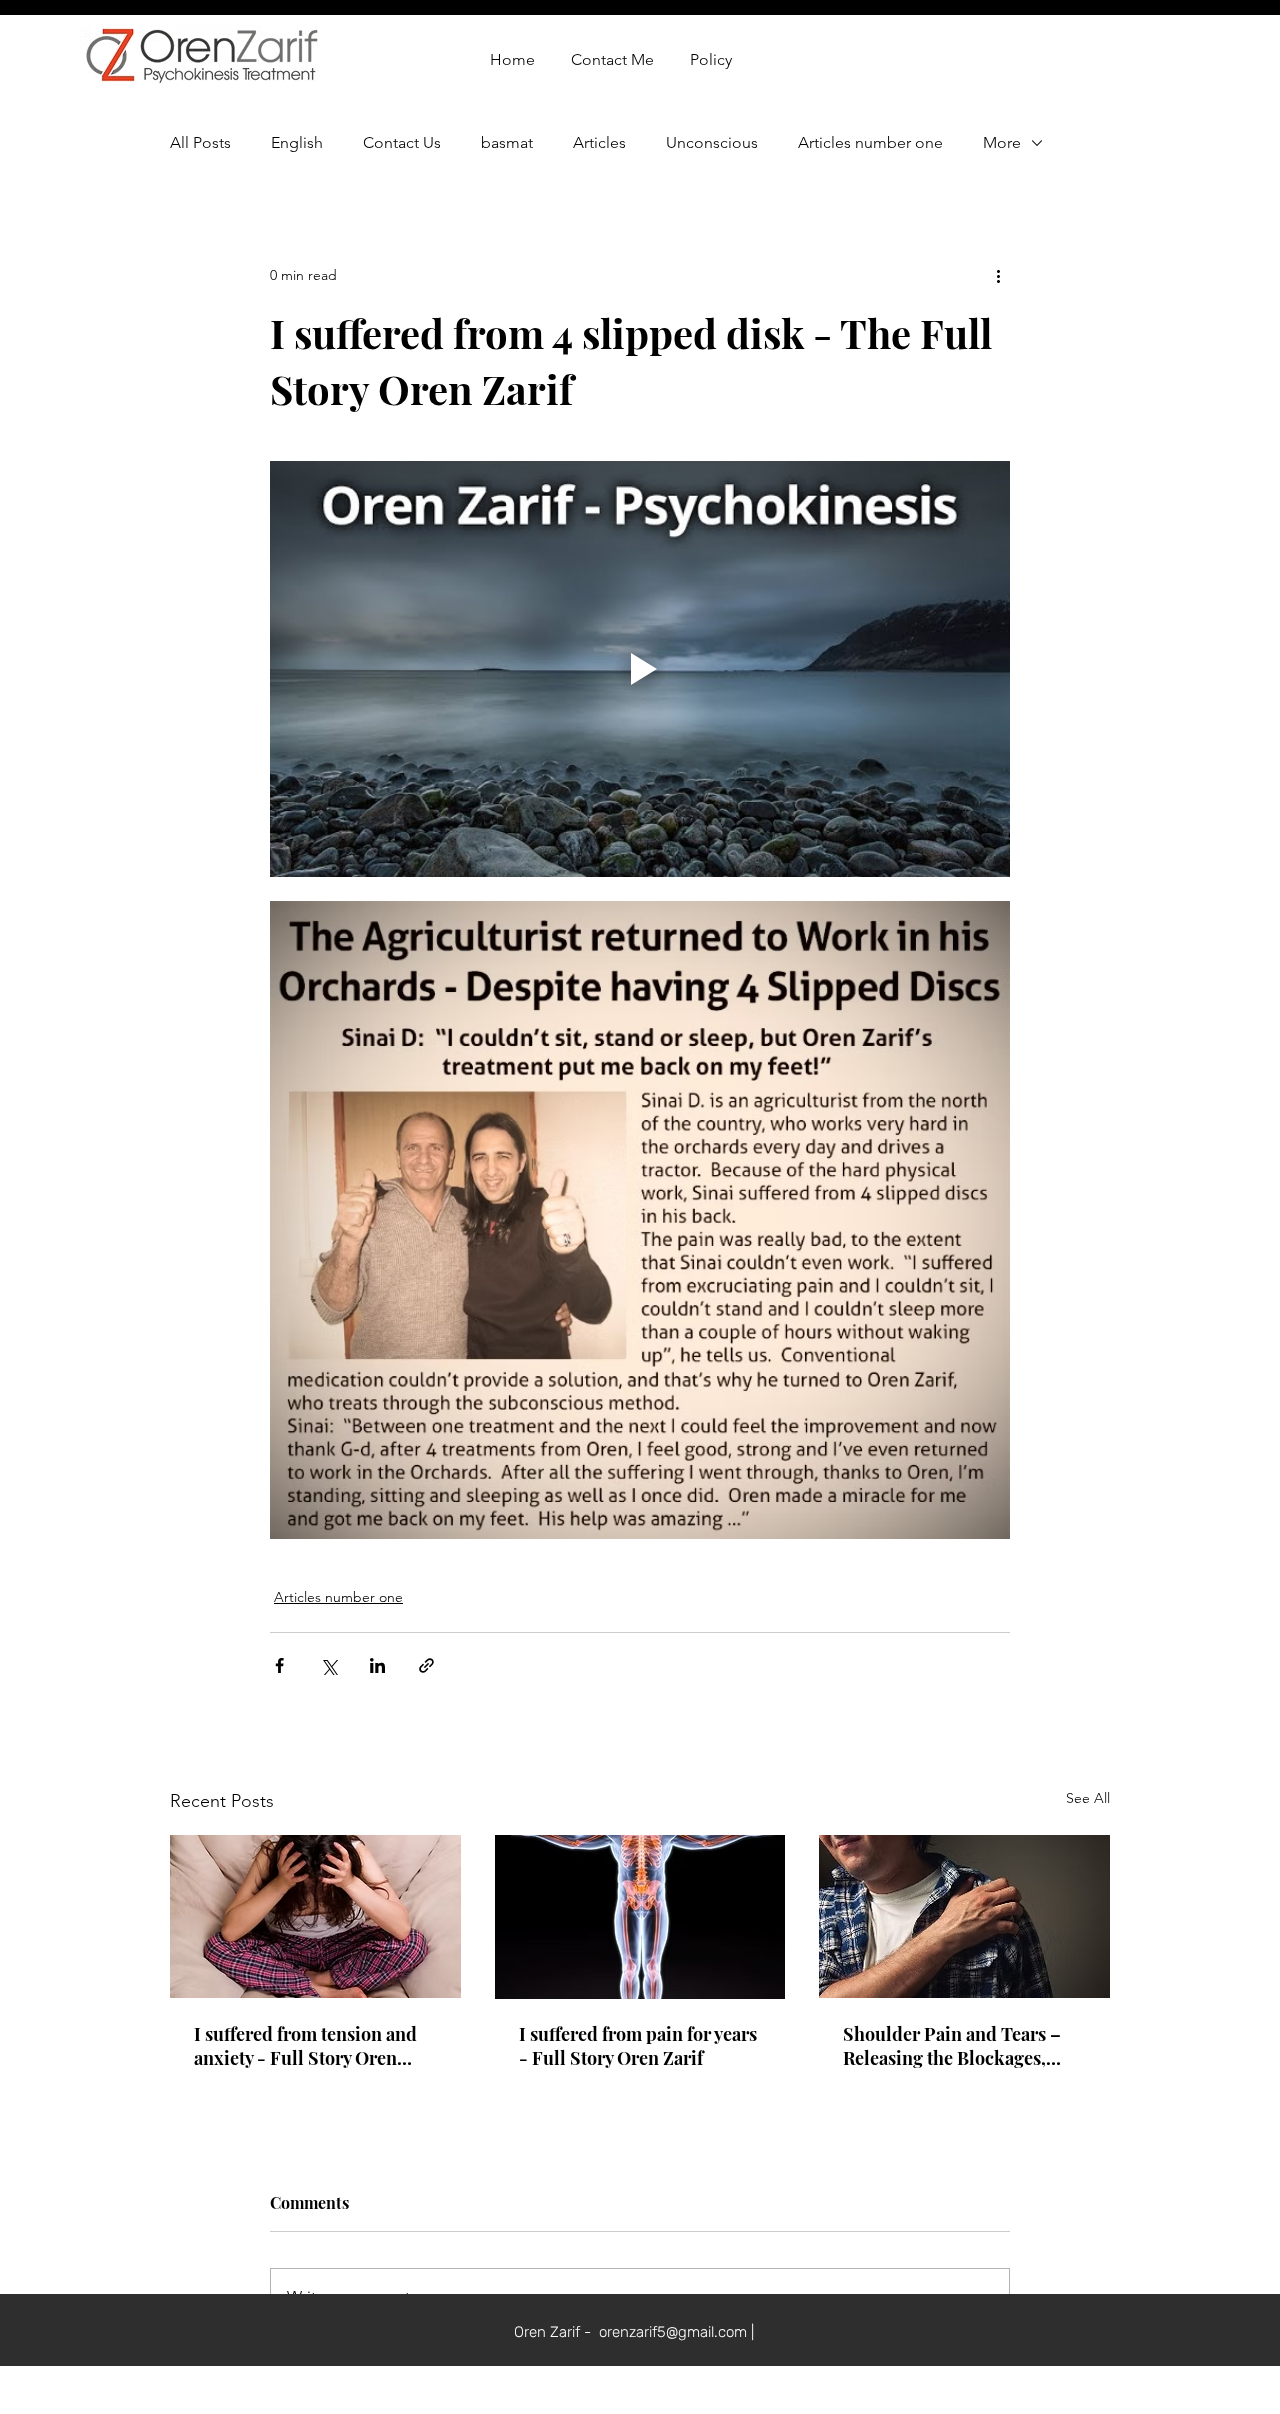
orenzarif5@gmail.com (673, 2332)
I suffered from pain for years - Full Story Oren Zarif (638, 2046)
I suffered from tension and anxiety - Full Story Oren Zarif (305, 2046)
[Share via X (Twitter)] (328, 1665)
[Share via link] (426, 1665)
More (1002, 142)
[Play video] (640, 669)
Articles (599, 142)
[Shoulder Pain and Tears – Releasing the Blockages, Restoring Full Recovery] (964, 1916)
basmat (507, 142)
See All (1088, 1798)
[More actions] (998, 275)
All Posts (200, 142)
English (297, 142)
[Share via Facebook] (279, 1665)
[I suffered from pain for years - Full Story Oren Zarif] (640, 1917)
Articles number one (870, 142)
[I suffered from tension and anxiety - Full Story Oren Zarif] (315, 1916)
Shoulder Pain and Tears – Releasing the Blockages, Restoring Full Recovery (952, 2046)
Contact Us (402, 142)
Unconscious (712, 142)
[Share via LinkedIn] (377, 1665)
